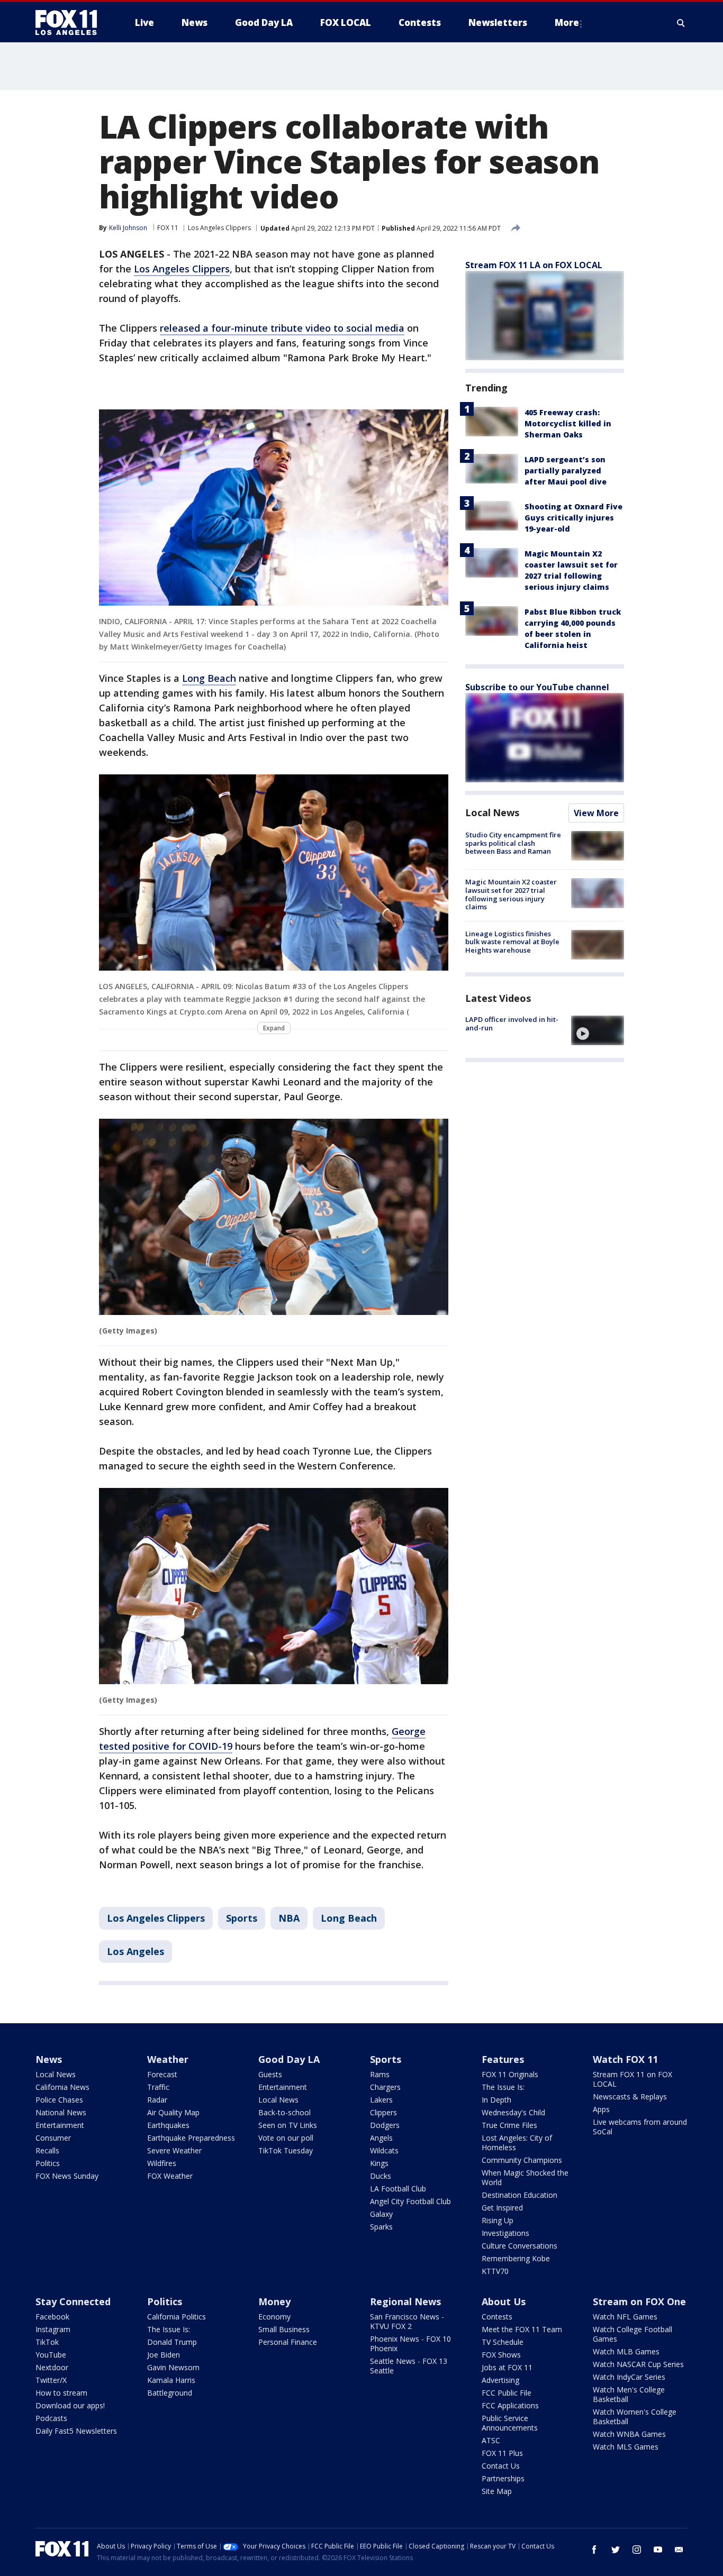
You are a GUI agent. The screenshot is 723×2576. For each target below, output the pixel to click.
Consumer (53, 2138)
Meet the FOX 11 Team (522, 2329)
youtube (658, 2550)
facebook (594, 2550)
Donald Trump (172, 2342)
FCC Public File (507, 2393)
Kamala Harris (171, 2380)
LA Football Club (398, 2189)
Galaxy (381, 2214)
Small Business (284, 2329)
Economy (274, 2317)
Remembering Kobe (516, 2258)
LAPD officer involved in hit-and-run (512, 1024)
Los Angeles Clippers (219, 228)
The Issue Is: (503, 2087)
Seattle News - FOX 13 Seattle (409, 2366)
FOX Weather (170, 2176)
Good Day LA (289, 2059)
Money (274, 2301)
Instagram (53, 2329)
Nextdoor (52, 2367)
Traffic (158, 2087)
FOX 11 (168, 228)
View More (596, 813)
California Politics (177, 2317)
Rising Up (498, 2220)
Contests (497, 2317)
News (49, 2059)
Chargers (385, 2087)
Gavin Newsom (173, 2367)
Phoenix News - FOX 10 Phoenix (410, 2344)
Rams (380, 2074)
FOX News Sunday (67, 2176)
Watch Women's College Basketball (635, 2417)
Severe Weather (174, 2150)
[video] (598, 1030)
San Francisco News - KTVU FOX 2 (407, 2321)
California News (62, 2087)
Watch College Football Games (632, 2334)
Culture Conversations (519, 2246)
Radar (157, 2100)
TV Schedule (503, 2342)
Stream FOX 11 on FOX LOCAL (632, 2079)
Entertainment (60, 2125)
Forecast (162, 2074)
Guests (270, 2074)
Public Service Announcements (510, 2423)
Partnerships (503, 2478)
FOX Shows (501, 2355)
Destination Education (519, 2195)
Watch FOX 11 (625, 2059)
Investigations (505, 2233)
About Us (504, 2301)
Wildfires (162, 2163)
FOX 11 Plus (502, 2453)
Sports (242, 1918)
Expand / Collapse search (681, 23)
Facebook (52, 2317)
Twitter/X (51, 2380)
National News (61, 2112)
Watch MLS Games (626, 2447)
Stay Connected (73, 2301)
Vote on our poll (286, 2138)
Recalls (47, 2150)
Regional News (405, 2301)
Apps (601, 2109)
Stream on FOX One (639, 2301)
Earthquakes (168, 2125)
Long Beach (209, 678)
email (679, 2550)
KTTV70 (495, 2271)
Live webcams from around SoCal (640, 2127)
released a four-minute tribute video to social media (282, 328)
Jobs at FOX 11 (507, 2367)
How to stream (61, 2393)
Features (503, 2059)
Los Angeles (135, 1951)
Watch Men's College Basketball (629, 2394)
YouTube (51, 2355)
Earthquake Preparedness (191, 2138)
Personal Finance (288, 2342)
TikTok (47, 2342)
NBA (289, 1918)
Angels (381, 2138)
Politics (48, 2163)
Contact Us (501, 2466)
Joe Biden (164, 2355)
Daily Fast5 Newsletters (76, 2431)
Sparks (381, 2227)
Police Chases (59, 2100)
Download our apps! (70, 2405)
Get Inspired (502, 2208)
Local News (492, 812)
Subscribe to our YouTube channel (537, 687)
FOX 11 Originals (510, 2074)
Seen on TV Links (288, 2125)
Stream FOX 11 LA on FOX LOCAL (534, 265)
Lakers (381, 2100)
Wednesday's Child (513, 2112)
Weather (168, 2059)
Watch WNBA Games (629, 2434)
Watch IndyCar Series (629, 2377)
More (567, 22)
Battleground (170, 2393)
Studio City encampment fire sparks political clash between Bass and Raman (513, 843)
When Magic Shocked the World (525, 2177)
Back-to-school (284, 2112)
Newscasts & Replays (630, 2097)
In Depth (496, 2100)
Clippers (383, 2112)
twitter (616, 2550)
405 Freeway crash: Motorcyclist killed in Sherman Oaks (568, 423)
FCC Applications (510, 2405)
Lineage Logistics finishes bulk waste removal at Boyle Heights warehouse (512, 942)
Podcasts (51, 2418)
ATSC (491, 2440)
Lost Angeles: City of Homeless (517, 2143)
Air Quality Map (173, 2112)
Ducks (381, 2176)
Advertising (500, 2380)
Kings (379, 2163)
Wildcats (384, 2150)
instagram (637, 2550)
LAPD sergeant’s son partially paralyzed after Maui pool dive (566, 471)
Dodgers (385, 2125)
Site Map (497, 2491)
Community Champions (522, 2160)
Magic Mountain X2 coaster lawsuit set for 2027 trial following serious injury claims (511, 894)
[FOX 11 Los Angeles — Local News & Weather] (70, 23)
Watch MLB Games (626, 2351)
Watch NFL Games (625, 2317)
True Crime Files (509, 2125)
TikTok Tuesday (286, 2150)
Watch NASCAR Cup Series (638, 2364)
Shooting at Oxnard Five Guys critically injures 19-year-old (573, 518)
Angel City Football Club (410, 2201)
